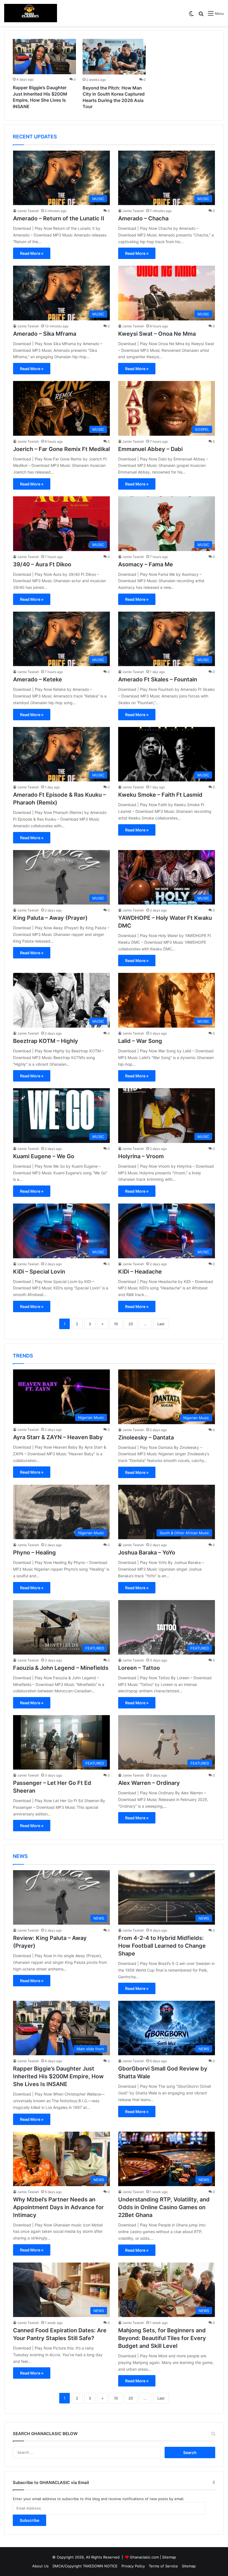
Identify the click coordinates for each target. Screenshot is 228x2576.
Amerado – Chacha (143, 218)
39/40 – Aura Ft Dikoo (42, 564)
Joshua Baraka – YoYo (147, 1553)
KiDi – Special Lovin (39, 1272)
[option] (44, 75)
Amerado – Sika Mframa (45, 334)
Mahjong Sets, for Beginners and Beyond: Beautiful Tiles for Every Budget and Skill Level (162, 2338)
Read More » (32, 253)
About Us (40, 2566)
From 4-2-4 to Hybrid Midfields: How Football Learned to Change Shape (162, 1946)
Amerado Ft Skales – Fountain (158, 679)
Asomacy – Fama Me (146, 564)
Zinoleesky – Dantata (146, 1438)
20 (131, 1324)
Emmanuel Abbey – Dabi (150, 449)
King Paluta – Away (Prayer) (50, 918)
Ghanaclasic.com (144, 2557)
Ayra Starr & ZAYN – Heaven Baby (58, 1437)
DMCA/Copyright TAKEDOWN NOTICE (85, 2566)
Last (161, 1324)
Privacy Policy (133, 2566)
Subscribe (29, 2520)
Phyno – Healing (34, 1553)
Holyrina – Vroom (141, 1156)
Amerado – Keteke (38, 679)
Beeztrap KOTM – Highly (46, 1041)
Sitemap (169, 2557)
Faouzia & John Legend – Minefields (61, 1668)
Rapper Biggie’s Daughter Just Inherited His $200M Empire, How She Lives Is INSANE (58, 2076)
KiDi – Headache (140, 1272)
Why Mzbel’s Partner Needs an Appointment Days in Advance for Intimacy (58, 2207)
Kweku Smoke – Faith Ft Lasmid (160, 795)
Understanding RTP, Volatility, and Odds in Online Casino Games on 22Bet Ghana (164, 2207)
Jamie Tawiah (28, 211)
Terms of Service (163, 2566)
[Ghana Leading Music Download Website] (31, 13)
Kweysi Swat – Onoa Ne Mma (157, 334)
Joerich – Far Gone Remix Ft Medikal (61, 449)
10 (116, 1324)
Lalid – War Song (140, 1041)
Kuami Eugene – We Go (44, 1156)
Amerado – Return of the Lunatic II (59, 218)
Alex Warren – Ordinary (149, 1783)
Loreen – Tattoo (139, 1668)
